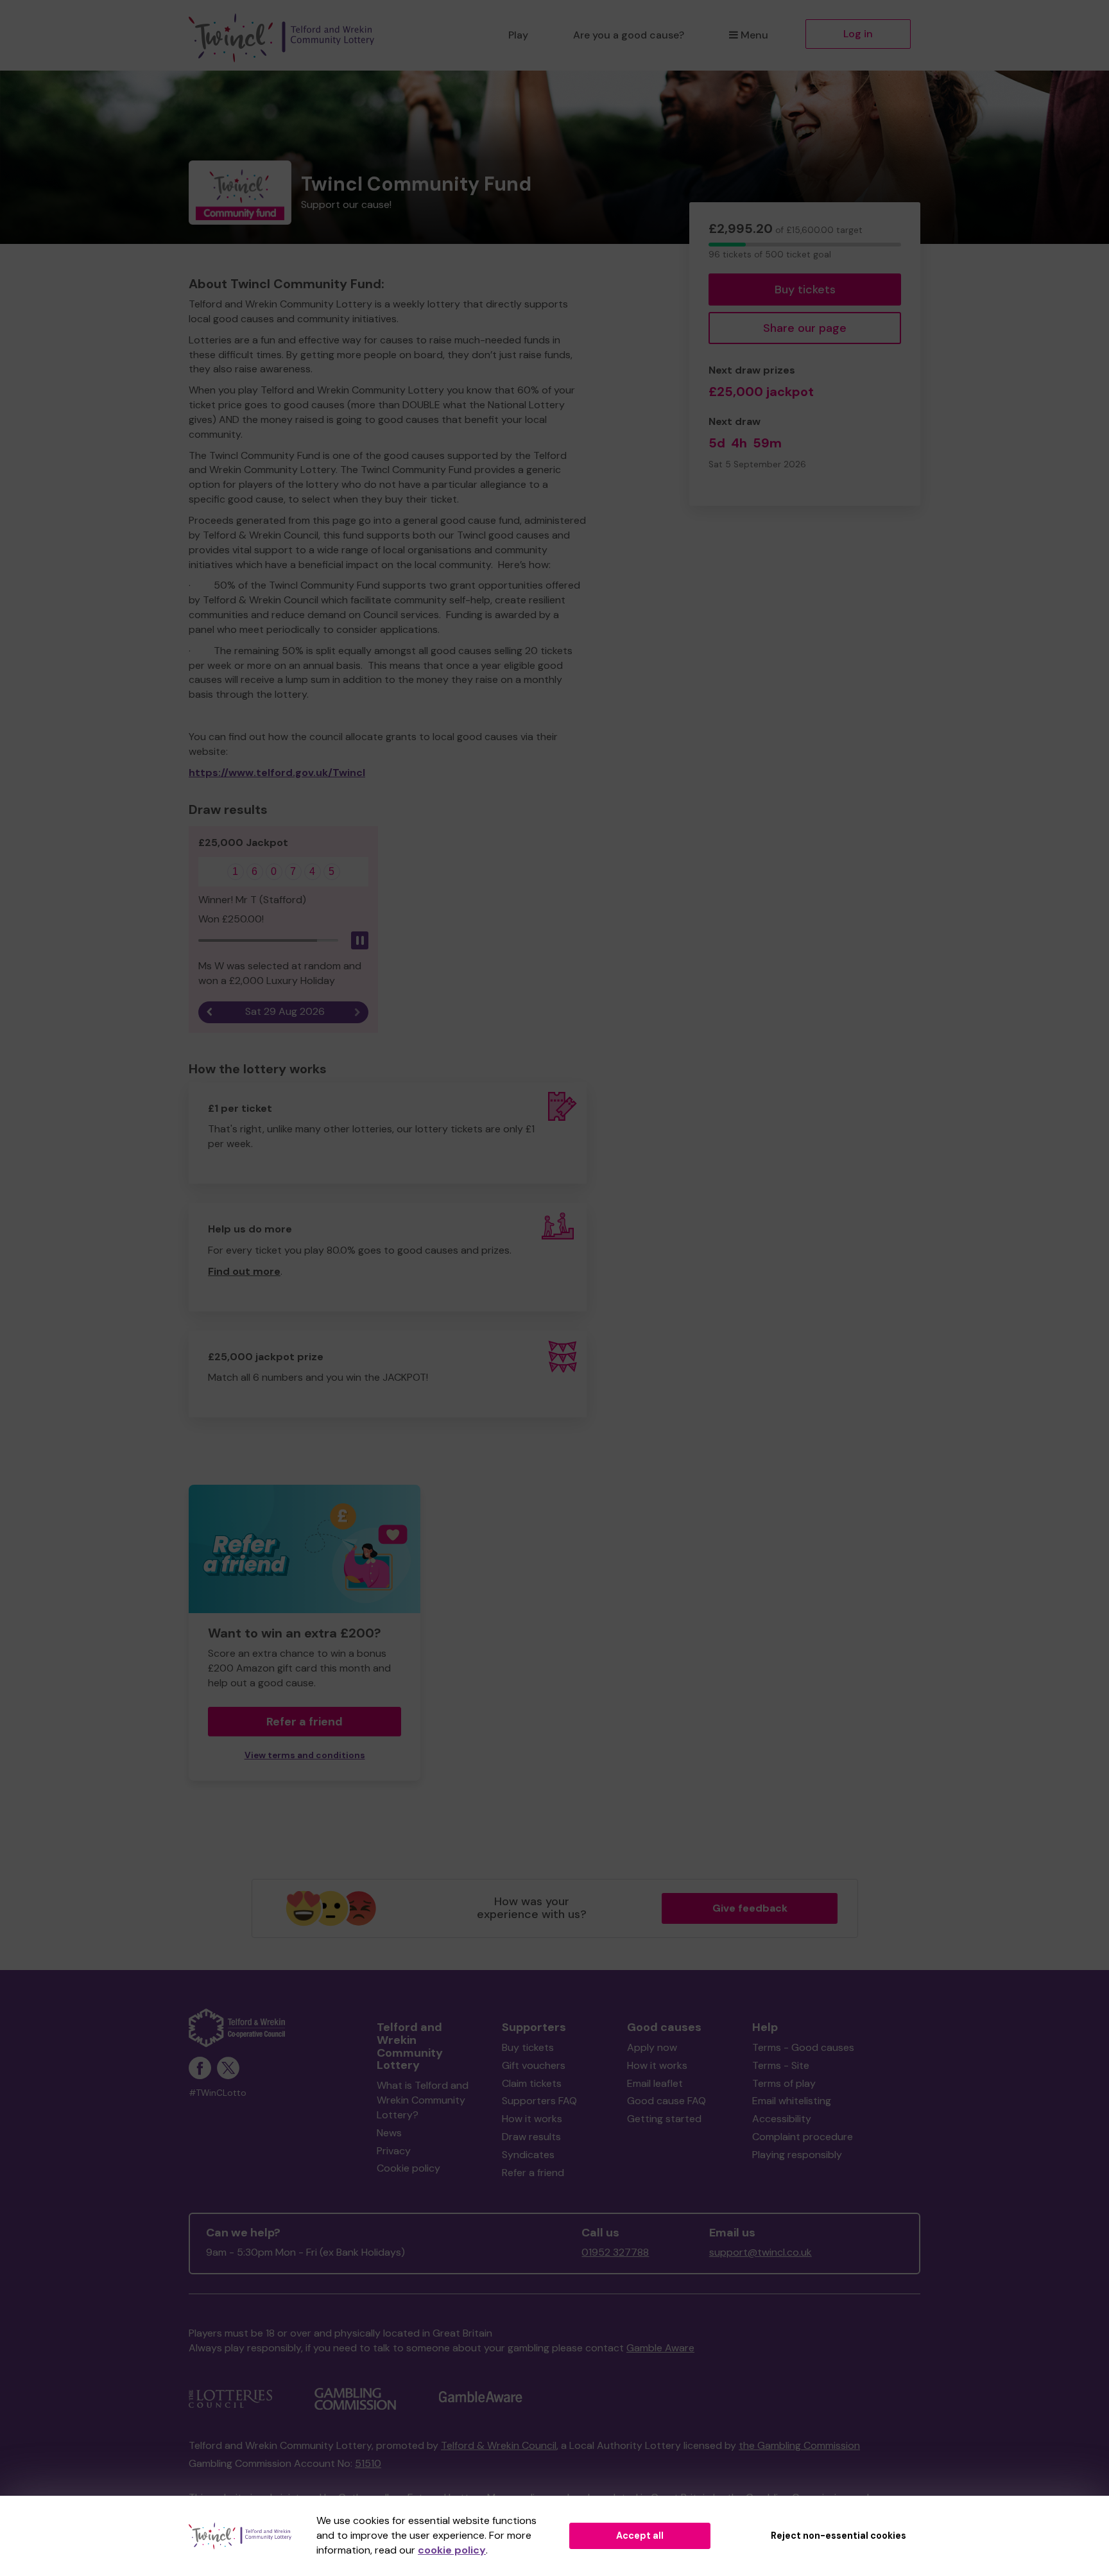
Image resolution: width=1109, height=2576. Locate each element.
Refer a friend (533, 2173)
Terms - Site (781, 2065)
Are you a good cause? (629, 35)
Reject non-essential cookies (838, 2536)
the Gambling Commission (799, 2445)
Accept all (640, 2536)
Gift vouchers (534, 2065)
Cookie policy (408, 2168)
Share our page (805, 328)
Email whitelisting (792, 2101)
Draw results (531, 2137)
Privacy (394, 2151)
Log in (858, 34)
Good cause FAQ (666, 2101)
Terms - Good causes (803, 2047)
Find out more (244, 1271)
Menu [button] (754, 35)
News (389, 2133)
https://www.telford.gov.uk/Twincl (277, 773)
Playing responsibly (797, 2155)
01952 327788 (615, 2252)
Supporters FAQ (539, 2101)
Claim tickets (532, 2083)
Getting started (664, 2119)
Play (518, 35)
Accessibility (782, 2119)
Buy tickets (805, 290)
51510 (368, 2463)
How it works (532, 2119)
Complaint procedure (803, 2137)
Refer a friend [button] (305, 1722)
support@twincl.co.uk (761, 2252)
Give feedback (750, 1908)
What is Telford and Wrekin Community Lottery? (423, 2100)
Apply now (652, 2047)
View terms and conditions (305, 1755)
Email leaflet (655, 2083)
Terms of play (784, 2083)
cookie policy (452, 2550)
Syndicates (528, 2155)
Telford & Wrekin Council (499, 2445)
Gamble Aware (660, 2348)
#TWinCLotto (218, 2093)
